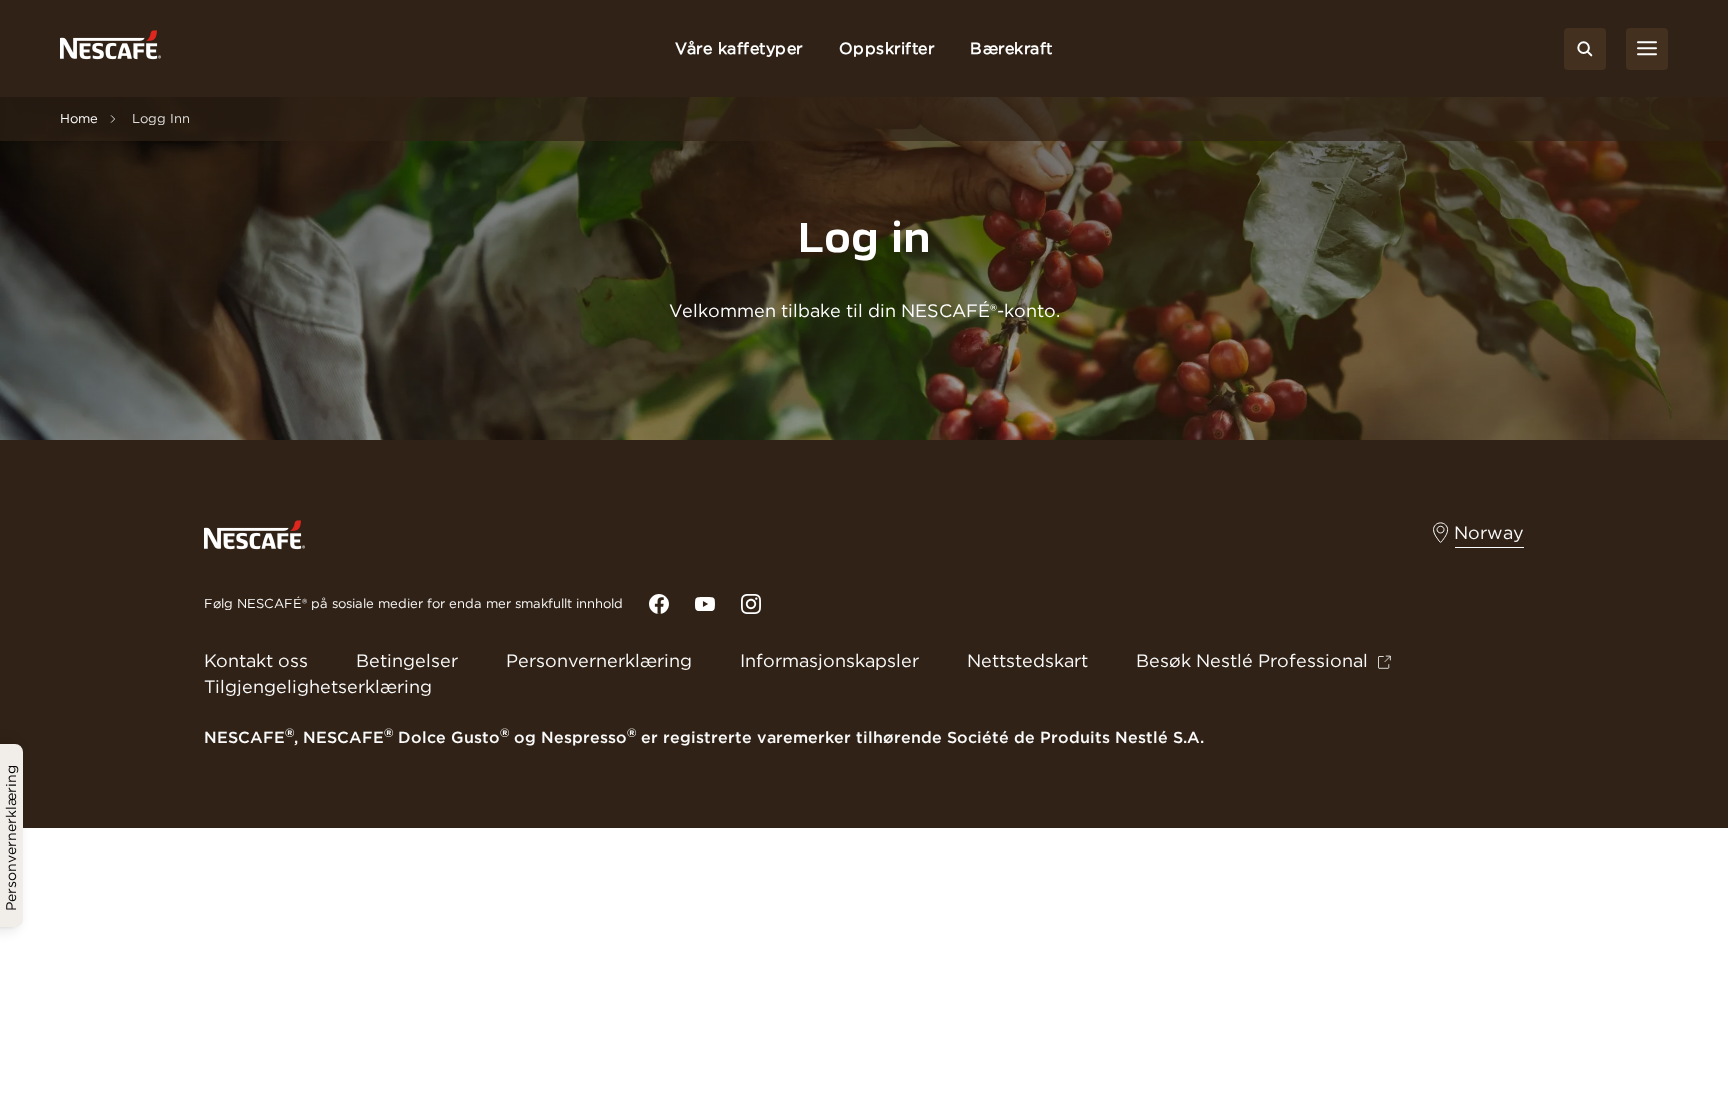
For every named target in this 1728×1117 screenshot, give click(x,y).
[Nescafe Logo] (110, 48)
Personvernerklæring (599, 660)
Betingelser (407, 660)
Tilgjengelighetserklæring (318, 686)
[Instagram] (751, 604)
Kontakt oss (256, 660)
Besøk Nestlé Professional (1252, 660)
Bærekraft (1011, 48)
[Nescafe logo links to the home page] (254, 533)
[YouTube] (705, 604)
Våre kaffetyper (739, 48)
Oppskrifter (887, 48)
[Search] (1585, 49)
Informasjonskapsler (829, 660)
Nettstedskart (1027, 660)
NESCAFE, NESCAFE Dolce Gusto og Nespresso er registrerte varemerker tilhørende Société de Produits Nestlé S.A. (704, 737)
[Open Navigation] (1647, 49)
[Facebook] (659, 604)
